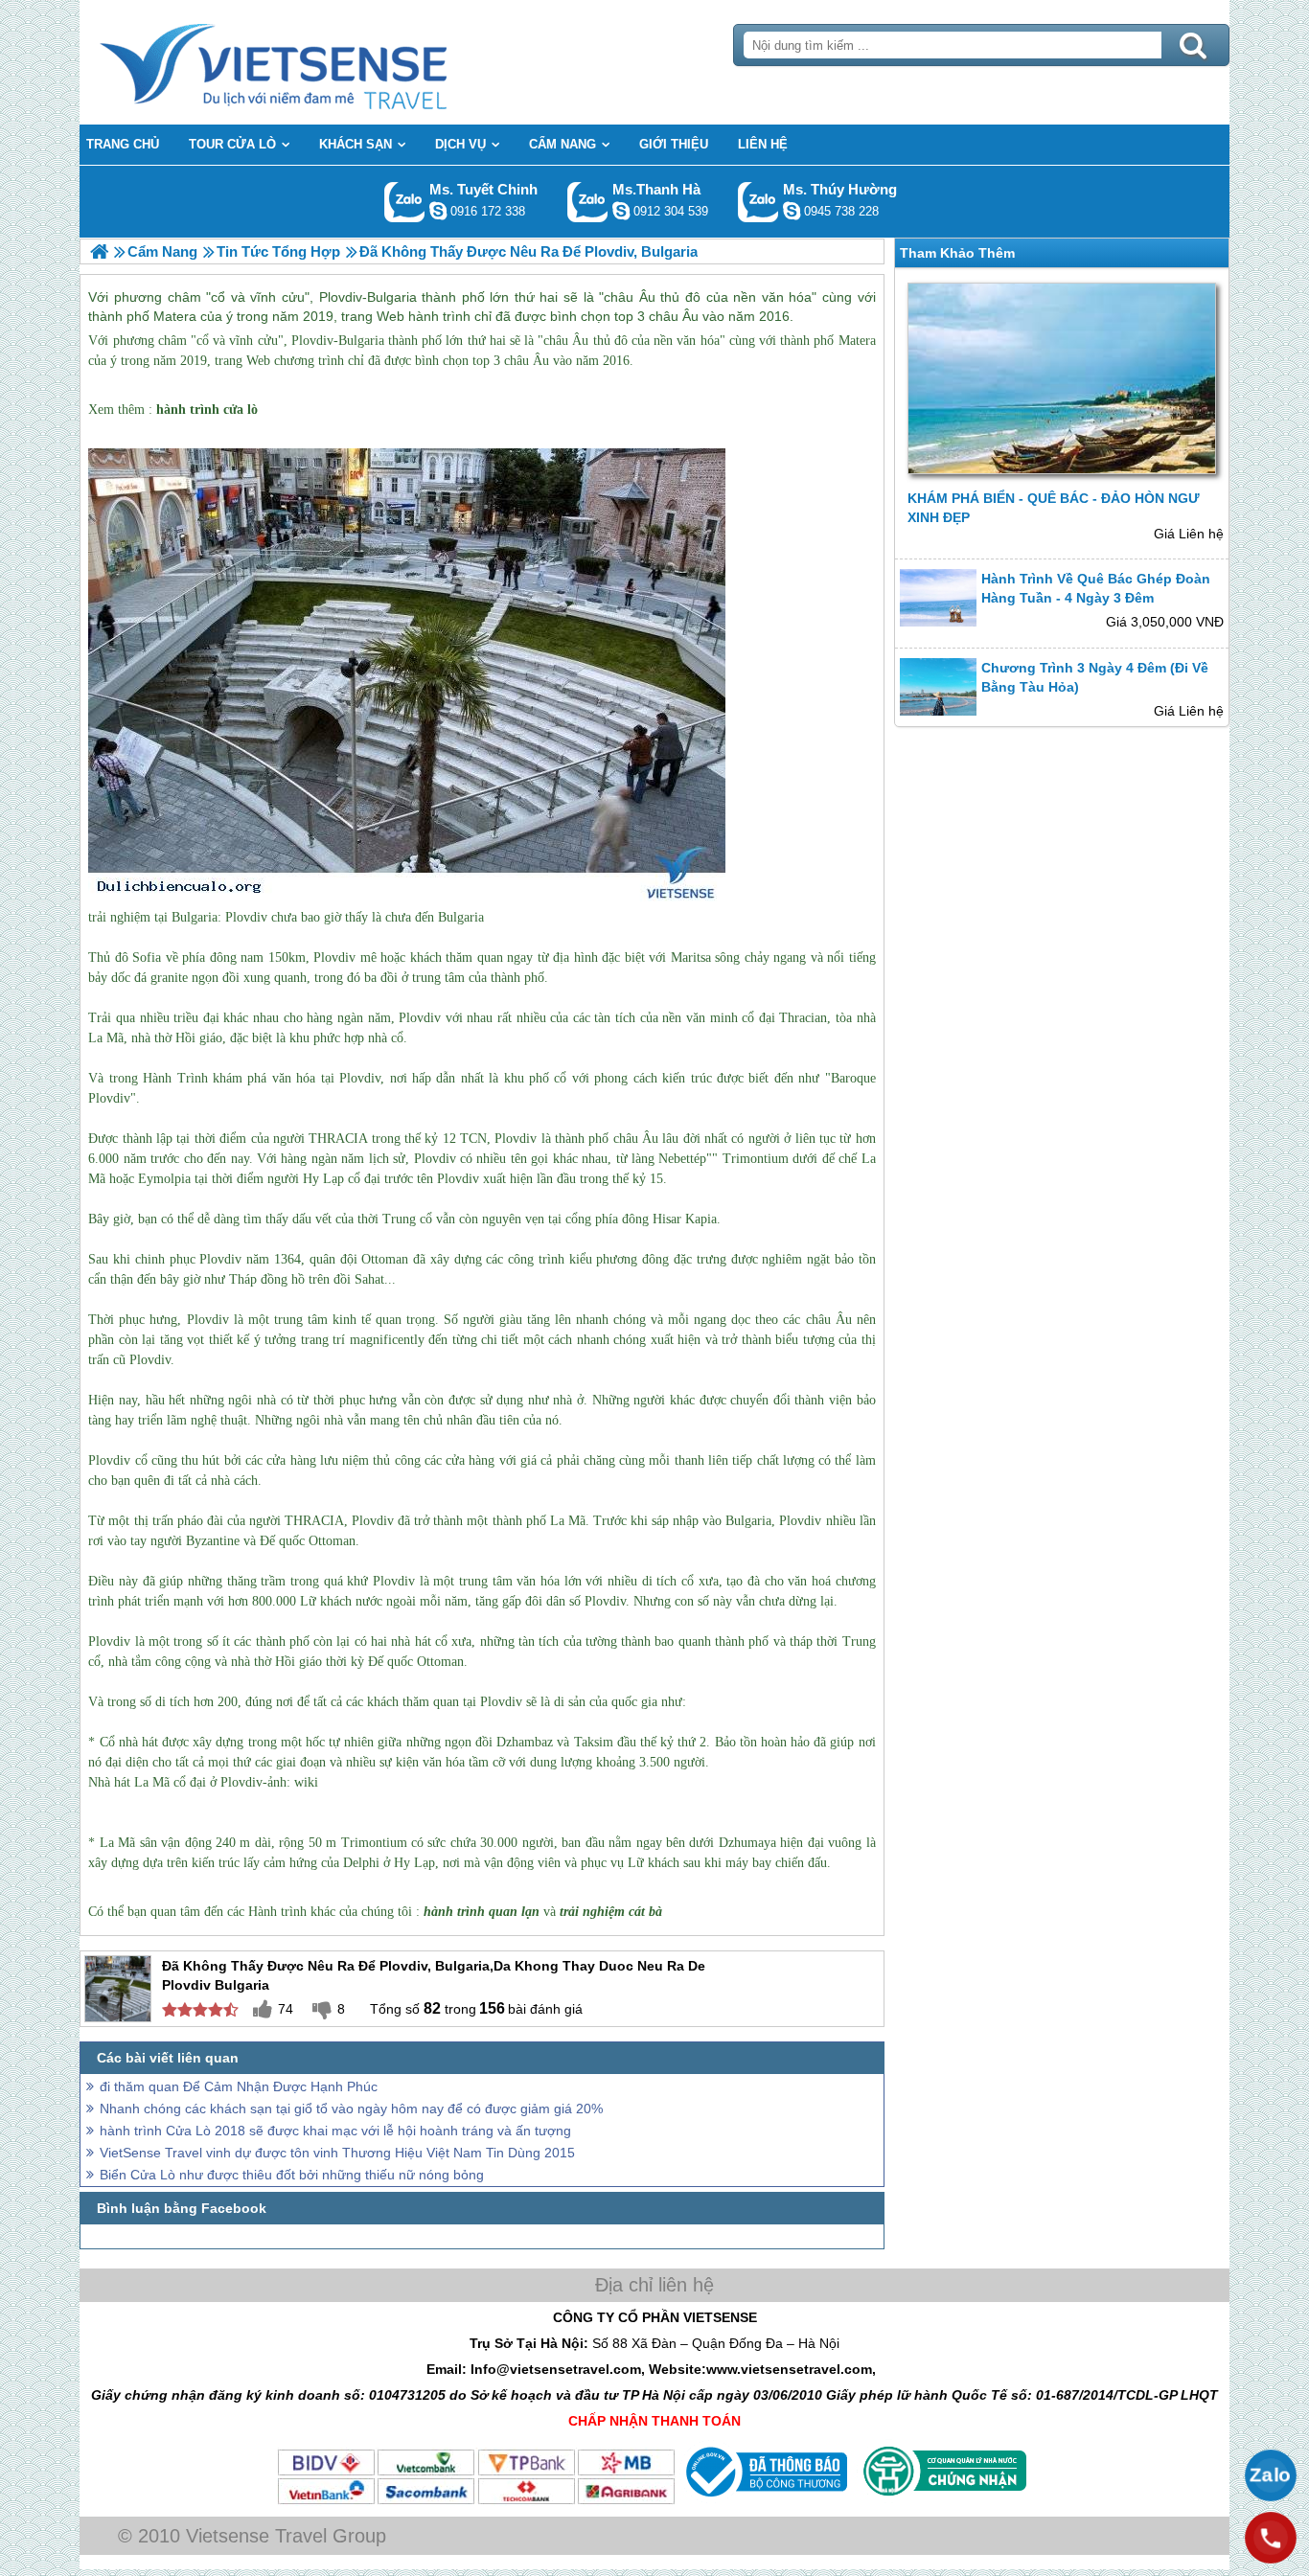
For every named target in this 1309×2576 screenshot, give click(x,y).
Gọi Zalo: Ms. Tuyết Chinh (405, 202)
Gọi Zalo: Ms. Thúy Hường (758, 202)
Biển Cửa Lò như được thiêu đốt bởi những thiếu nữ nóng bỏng (292, 2175)
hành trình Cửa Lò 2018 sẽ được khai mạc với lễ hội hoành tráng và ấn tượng (335, 2131)
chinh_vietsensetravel (438, 211)
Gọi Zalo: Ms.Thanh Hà (588, 202)
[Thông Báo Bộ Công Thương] (764, 2501)
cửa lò (241, 410)
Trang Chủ (321, 62)
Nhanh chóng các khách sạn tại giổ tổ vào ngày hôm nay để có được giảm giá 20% (351, 2109)
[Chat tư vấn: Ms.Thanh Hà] (621, 211)
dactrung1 (792, 211)
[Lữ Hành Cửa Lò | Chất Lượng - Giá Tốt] (99, 251)
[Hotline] (1271, 2538)
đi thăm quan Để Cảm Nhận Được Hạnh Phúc (239, 2086)
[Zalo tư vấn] (1271, 2475)
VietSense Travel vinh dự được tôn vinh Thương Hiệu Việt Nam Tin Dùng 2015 (337, 2153)
